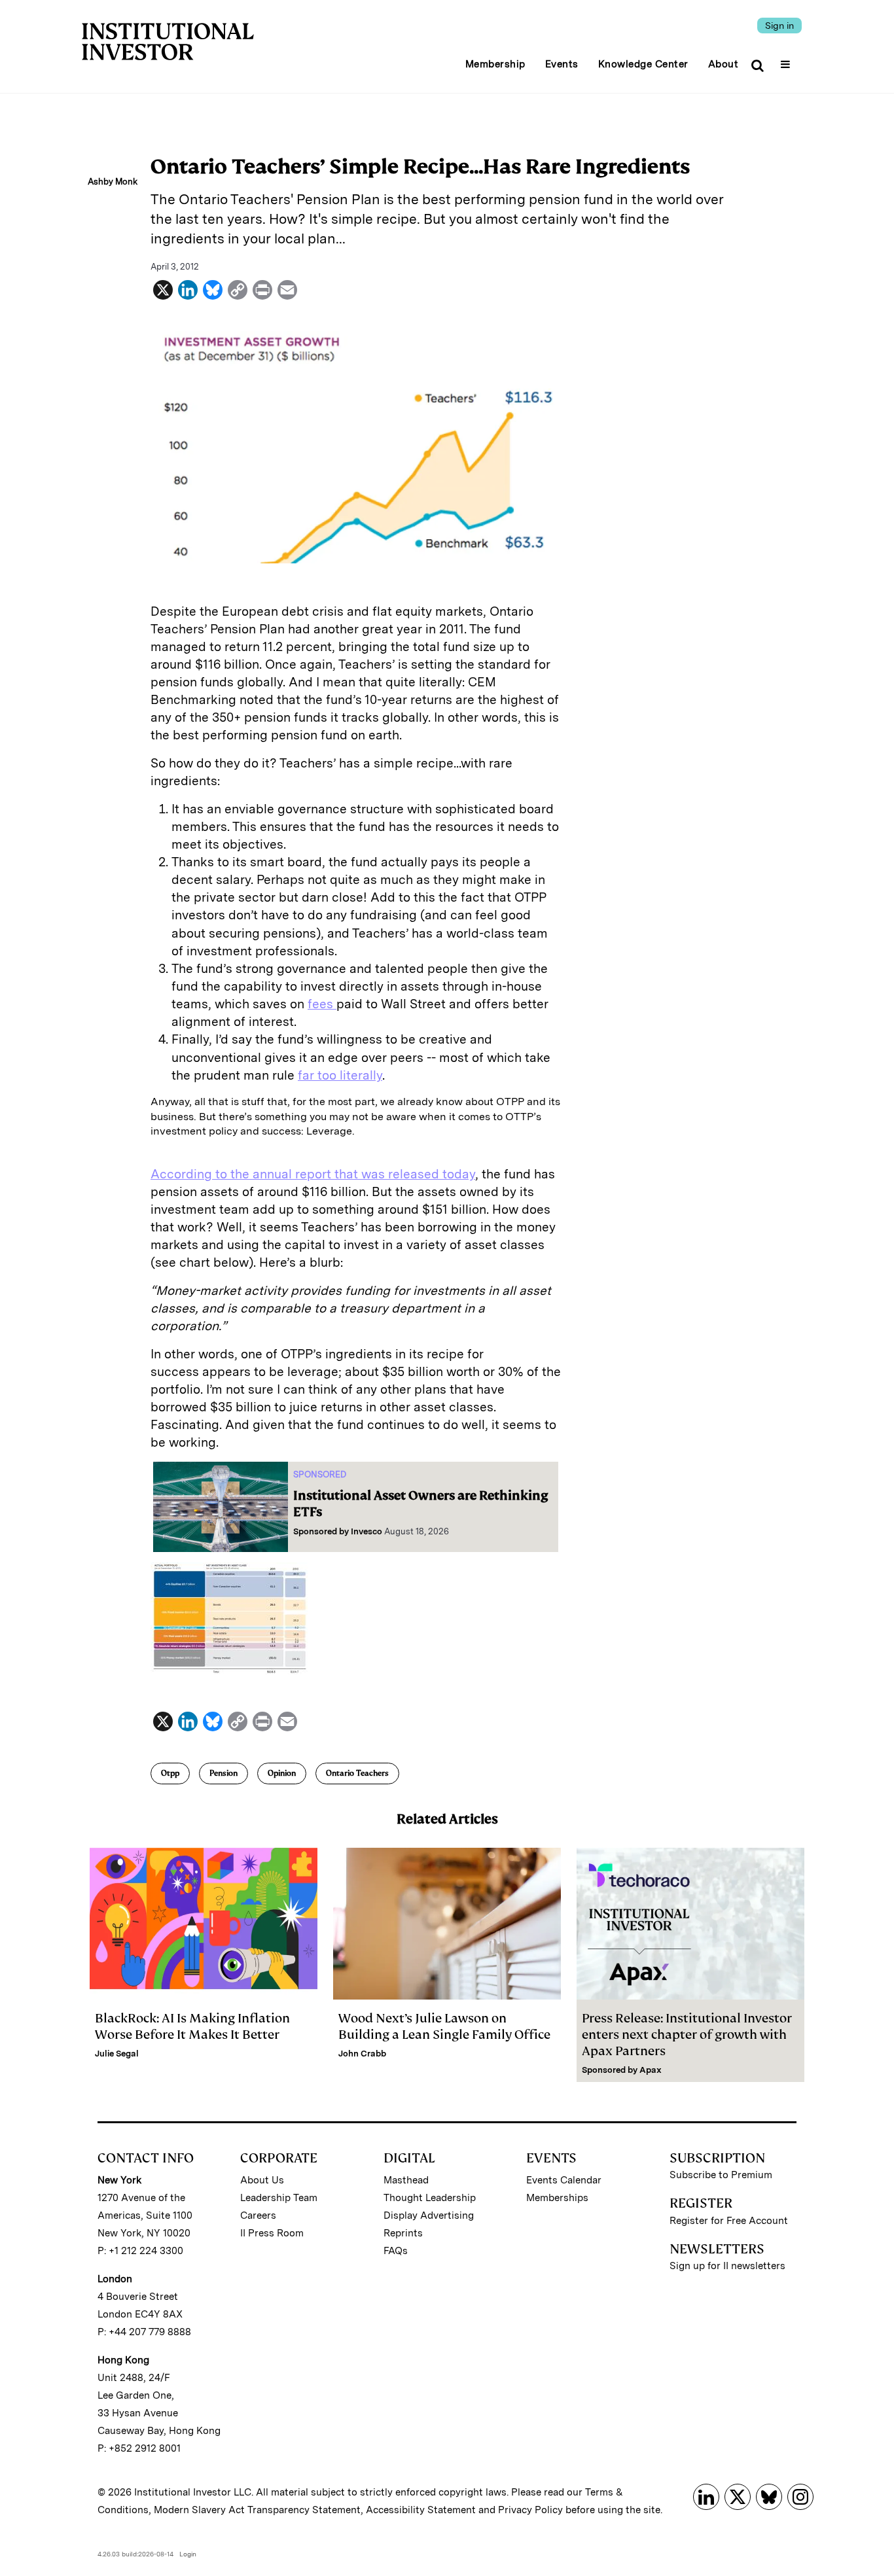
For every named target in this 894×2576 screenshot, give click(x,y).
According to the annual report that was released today (313, 1174)
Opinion (282, 1773)
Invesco (367, 1531)
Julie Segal (117, 2054)
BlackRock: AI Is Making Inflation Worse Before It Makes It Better (192, 2026)
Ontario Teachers (357, 1773)
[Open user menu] (787, 60)
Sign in (779, 26)
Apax (651, 2070)
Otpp (170, 1773)
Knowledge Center (643, 64)
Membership (495, 64)
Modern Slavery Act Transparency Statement (257, 2510)
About (724, 64)
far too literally (340, 1075)
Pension (223, 1773)
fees (322, 1004)
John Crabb (362, 2054)
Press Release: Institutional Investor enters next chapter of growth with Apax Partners (687, 2035)
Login (188, 2554)
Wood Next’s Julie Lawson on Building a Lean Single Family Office (444, 2026)
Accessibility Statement (421, 2510)
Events (562, 64)
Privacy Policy (530, 2510)
